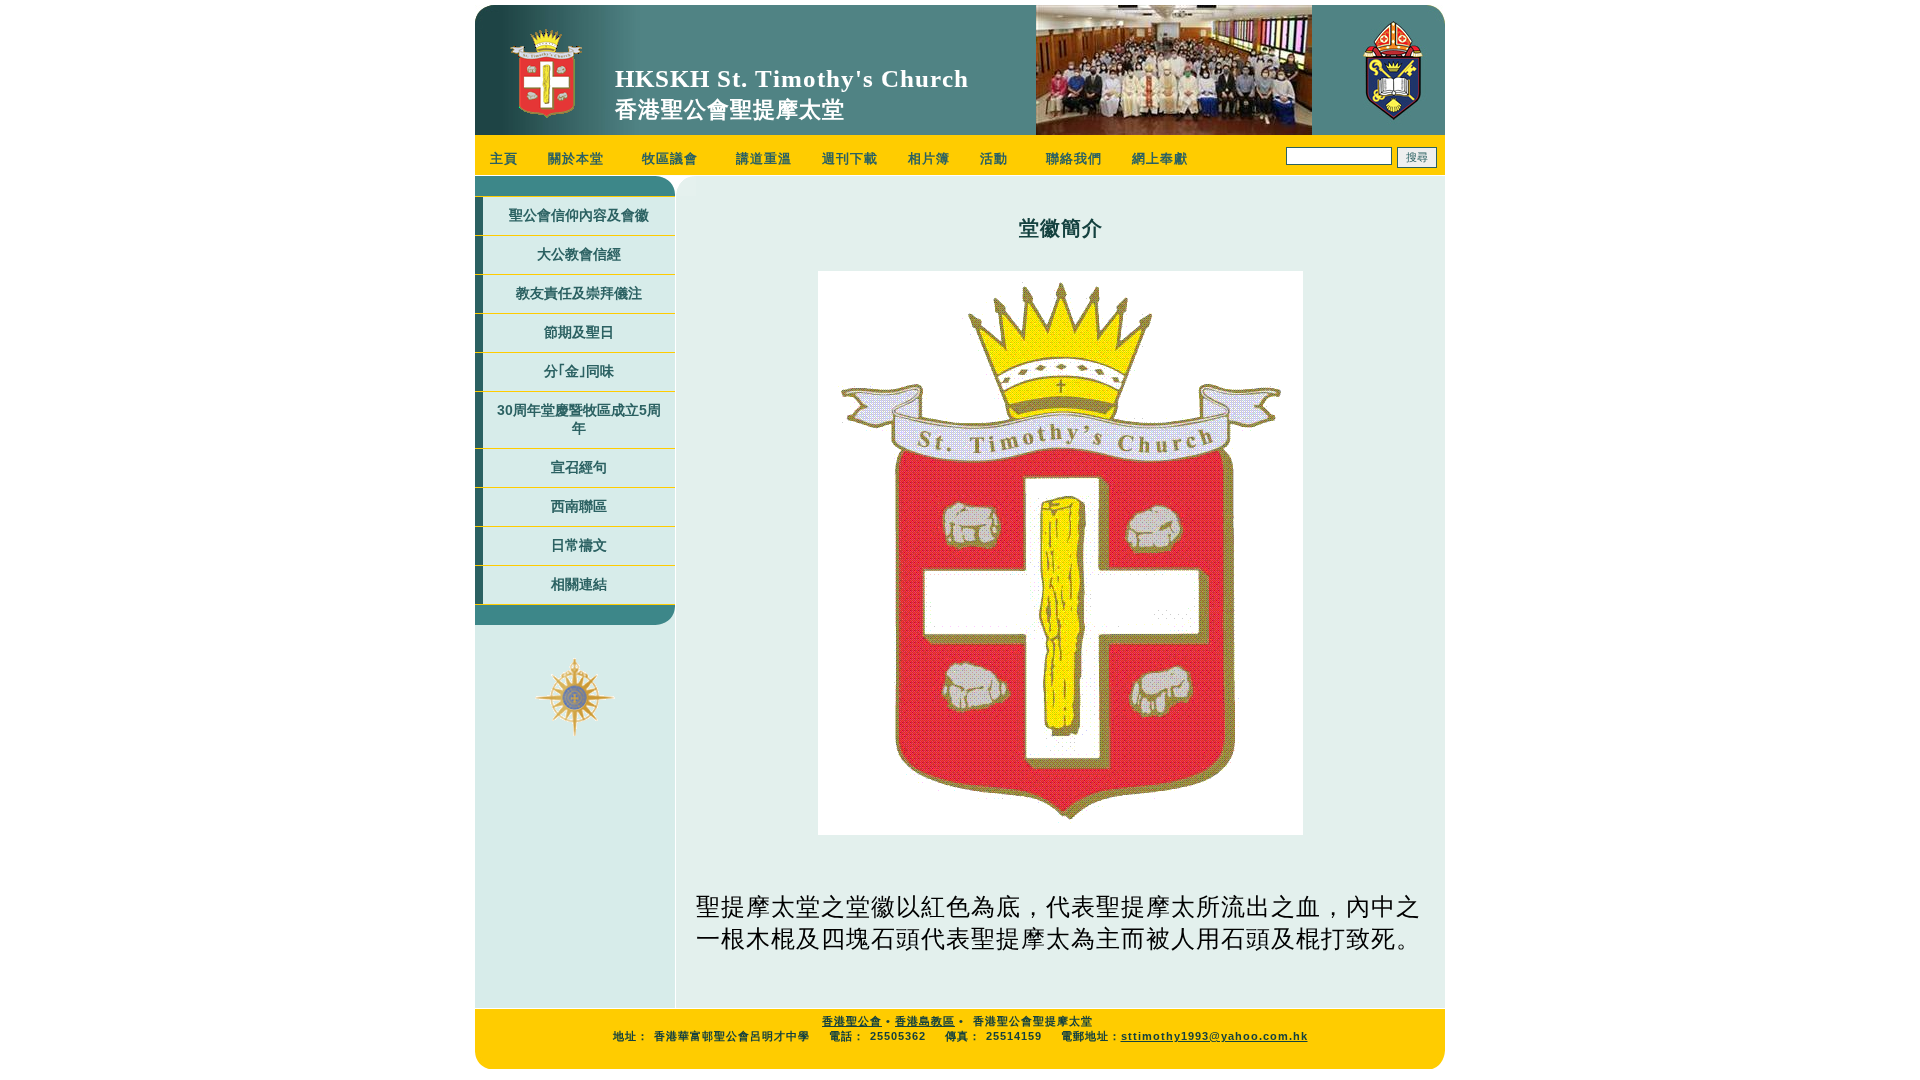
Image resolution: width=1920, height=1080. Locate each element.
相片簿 (929, 158)
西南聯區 (579, 506)
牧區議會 (670, 158)
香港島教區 (925, 1021)
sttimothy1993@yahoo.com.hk (1214, 1036)
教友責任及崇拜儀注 (579, 293)
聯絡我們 (1074, 158)
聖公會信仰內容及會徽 (579, 215)
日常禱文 (579, 545)
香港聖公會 (852, 1021)
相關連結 (579, 584)
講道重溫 (764, 158)
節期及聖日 (579, 332)
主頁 (504, 158)
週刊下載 (850, 158)
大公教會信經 (579, 254)
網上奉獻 (1160, 158)
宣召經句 (579, 467)
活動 (994, 158)
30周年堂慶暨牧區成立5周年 (579, 419)
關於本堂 (576, 158)
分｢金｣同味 (579, 371)
